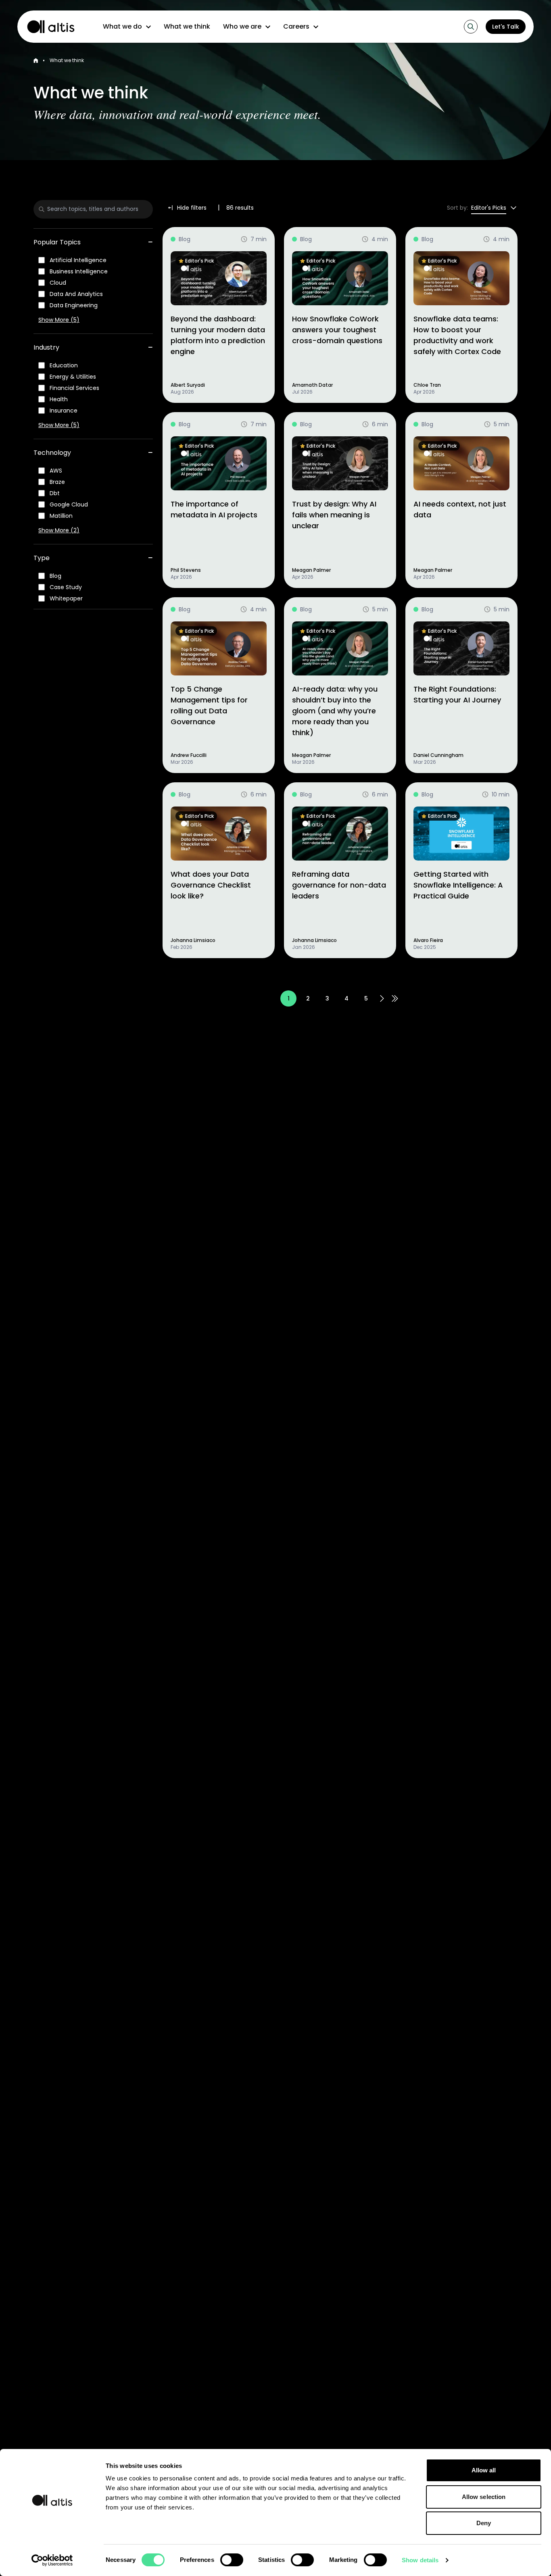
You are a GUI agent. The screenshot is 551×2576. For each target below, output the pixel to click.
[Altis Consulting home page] (47, 27)
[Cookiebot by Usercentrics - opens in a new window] (52, 2560)
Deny (484, 2523)
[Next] (382, 998)
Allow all (484, 2470)
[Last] (395, 998)
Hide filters (192, 208)
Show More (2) (59, 530)
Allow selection (484, 2497)
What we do (122, 26)
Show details (420, 2560)
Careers (296, 26)
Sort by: (457, 208)
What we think (187, 26)
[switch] (232, 2560)
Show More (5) (59, 320)
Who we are (242, 26)
